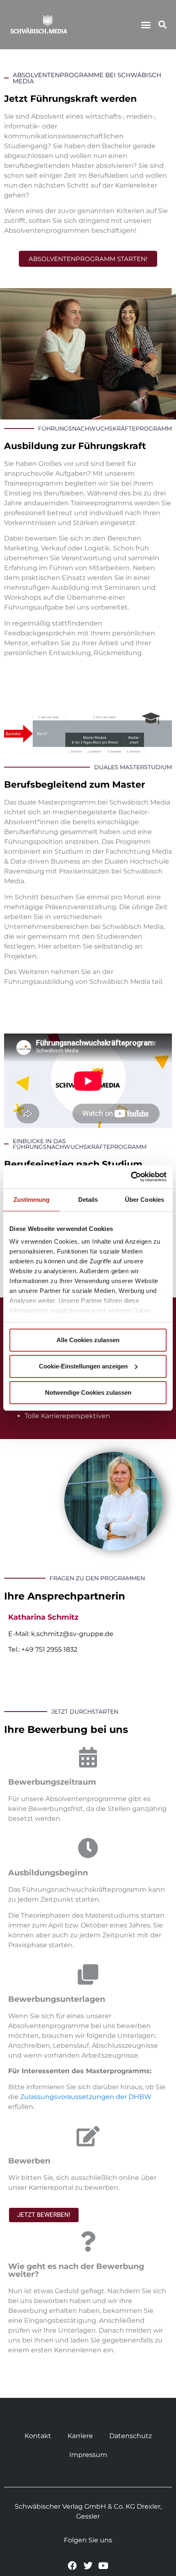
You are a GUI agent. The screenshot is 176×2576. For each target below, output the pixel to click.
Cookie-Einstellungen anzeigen (83, 1366)
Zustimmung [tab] (32, 1200)
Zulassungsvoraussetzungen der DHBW (86, 2097)
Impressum (88, 2455)
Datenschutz (131, 2436)
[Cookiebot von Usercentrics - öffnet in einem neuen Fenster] (131, 1177)
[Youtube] (103, 2566)
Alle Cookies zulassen (88, 1340)
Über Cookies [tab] (144, 1200)
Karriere (80, 2436)
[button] (146, 25)
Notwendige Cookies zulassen (88, 1392)
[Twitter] (88, 2566)
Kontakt (38, 2436)
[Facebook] (73, 2566)
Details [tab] (88, 1200)
